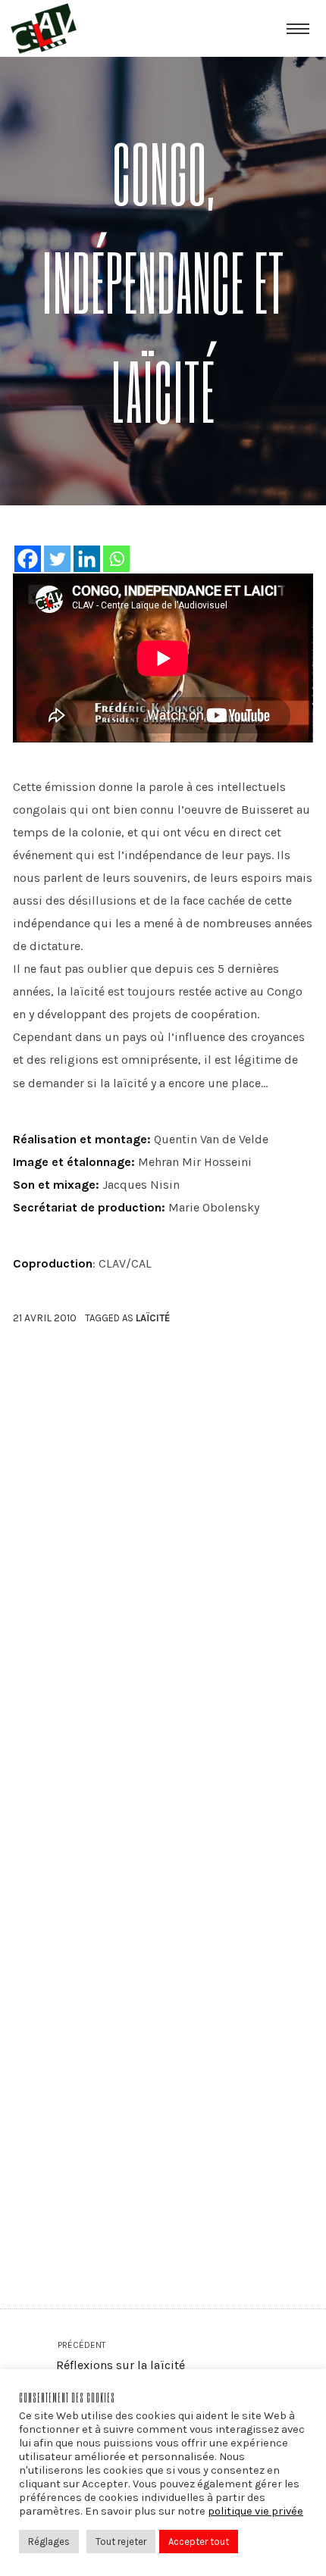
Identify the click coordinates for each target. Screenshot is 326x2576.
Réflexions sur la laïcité (120, 2356)
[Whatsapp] (116, 559)
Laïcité (153, 1318)
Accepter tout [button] (199, 2542)
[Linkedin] (87, 559)
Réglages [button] (49, 2542)
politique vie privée (255, 2511)
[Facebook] (28, 559)
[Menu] (298, 28)
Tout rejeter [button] (121, 2542)
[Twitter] (57, 559)
